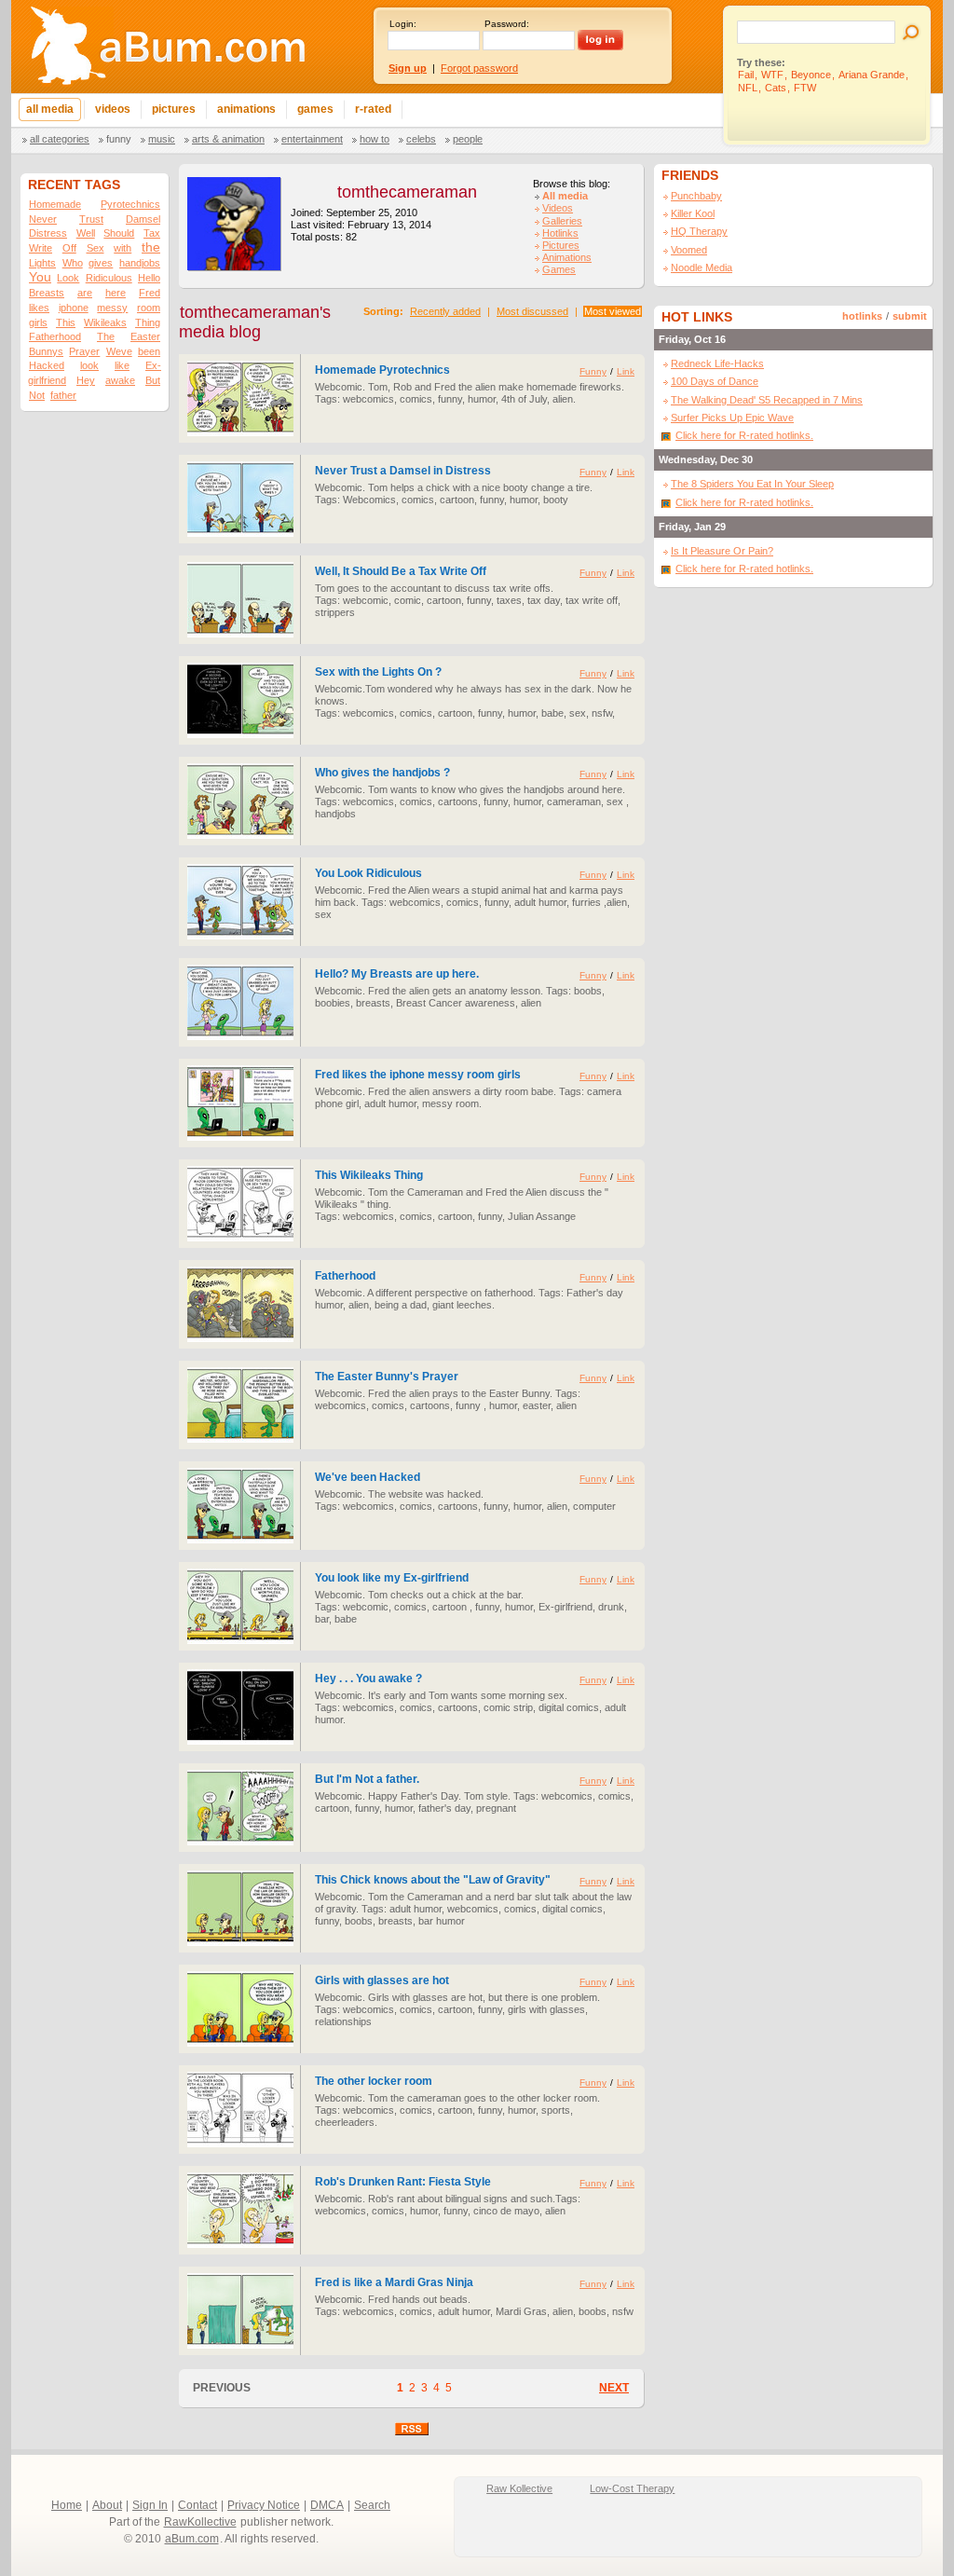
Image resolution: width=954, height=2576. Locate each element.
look (89, 365)
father (63, 395)
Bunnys (46, 351)
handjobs (140, 263)
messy (112, 308)
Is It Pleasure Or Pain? (722, 551)
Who (73, 263)
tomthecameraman (407, 192)
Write (41, 248)
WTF (772, 75)
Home (67, 2505)
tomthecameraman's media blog (255, 322)
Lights (42, 263)
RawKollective (200, 2522)
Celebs (421, 139)
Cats (776, 88)
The (106, 336)
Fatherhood (55, 336)
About (107, 2505)
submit (910, 316)
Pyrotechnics (130, 204)
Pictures (561, 245)
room (149, 308)
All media (565, 196)
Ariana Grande (872, 75)
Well (86, 233)
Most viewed (613, 311)
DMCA (327, 2505)
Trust (91, 219)
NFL (748, 88)
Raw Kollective (519, 2488)
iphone (74, 308)
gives (101, 263)
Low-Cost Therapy (632, 2488)
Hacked (47, 365)
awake (120, 380)
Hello (149, 278)
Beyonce (811, 75)
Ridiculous (109, 278)
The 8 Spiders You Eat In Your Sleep (752, 484)
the (151, 247)
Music (162, 139)
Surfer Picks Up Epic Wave (732, 418)
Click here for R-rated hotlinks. (744, 435)
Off (69, 248)
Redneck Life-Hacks (717, 363)
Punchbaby (696, 196)
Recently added (445, 311)
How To (375, 139)
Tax (152, 233)
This (66, 322)
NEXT (614, 2388)
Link (626, 371)
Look (68, 278)
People (468, 139)
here (116, 293)
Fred (150, 293)
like (122, 365)
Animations (567, 257)
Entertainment (312, 139)
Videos (558, 208)
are (85, 293)
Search (372, 2505)
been (149, 351)
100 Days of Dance (715, 381)
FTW (805, 88)
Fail (746, 75)
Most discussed (532, 311)
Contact (198, 2505)
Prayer (84, 351)
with (123, 248)
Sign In (150, 2505)
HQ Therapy (699, 231)
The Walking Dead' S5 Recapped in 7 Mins (767, 400)
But (153, 380)
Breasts (47, 293)
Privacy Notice (264, 2505)
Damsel (143, 219)
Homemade (55, 204)
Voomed (689, 250)
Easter (145, 336)
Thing (148, 322)
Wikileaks (105, 322)
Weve (119, 351)
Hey (86, 380)
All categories (60, 139)
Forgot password (479, 68)
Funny (119, 139)
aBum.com (192, 2539)
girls (38, 322)
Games (559, 269)
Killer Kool (693, 213)
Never (43, 219)
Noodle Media (702, 267)
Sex (95, 248)
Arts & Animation (228, 139)
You (40, 277)
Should (119, 233)
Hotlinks (560, 233)
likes (39, 308)
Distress (48, 233)
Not (37, 395)
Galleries (562, 221)
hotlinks (862, 316)
